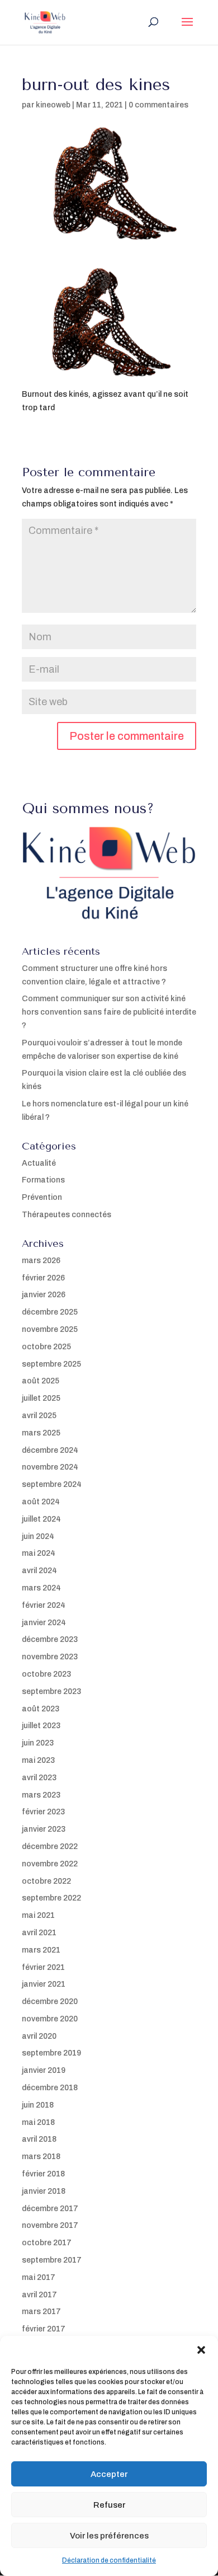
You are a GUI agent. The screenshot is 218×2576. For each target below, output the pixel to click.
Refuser (109, 2505)
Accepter (109, 2474)
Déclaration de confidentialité (109, 2560)
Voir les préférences (109, 2536)
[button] (201, 2350)
